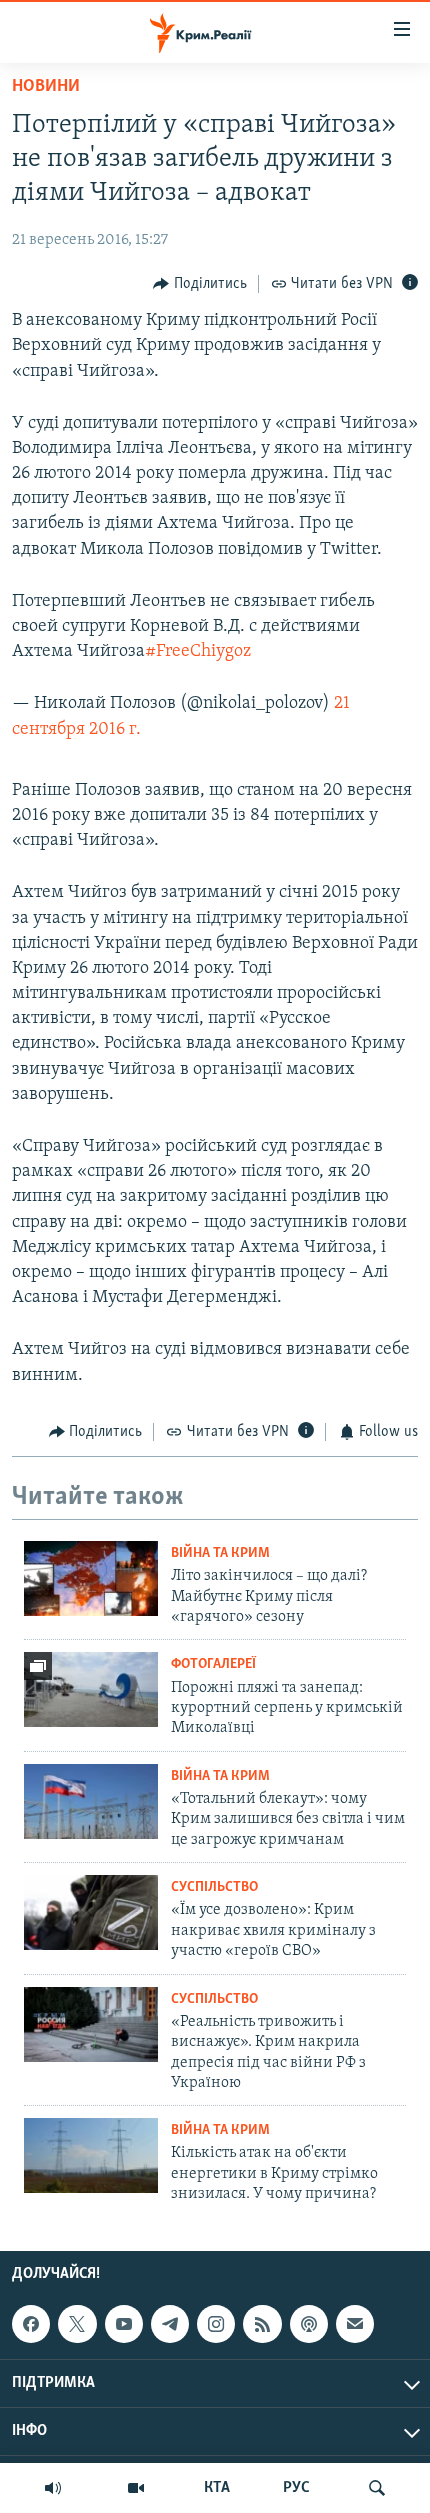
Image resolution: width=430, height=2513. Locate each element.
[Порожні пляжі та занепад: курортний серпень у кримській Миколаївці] (91, 1689)
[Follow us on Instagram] (216, 2324)
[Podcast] (309, 2324)
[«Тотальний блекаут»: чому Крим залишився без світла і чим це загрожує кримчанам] (91, 1801)
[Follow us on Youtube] (124, 2324)
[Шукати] (377, 2488)
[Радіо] (53, 2488)
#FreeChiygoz (198, 652)
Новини (46, 87)
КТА (217, 2488)
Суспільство (214, 1887)
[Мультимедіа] (136, 2488)
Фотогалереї (213, 1664)
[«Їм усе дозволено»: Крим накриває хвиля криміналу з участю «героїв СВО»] (91, 1912)
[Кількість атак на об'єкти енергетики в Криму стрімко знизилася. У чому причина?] (91, 2155)
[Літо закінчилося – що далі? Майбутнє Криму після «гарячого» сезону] (91, 1578)
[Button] (200, 284)
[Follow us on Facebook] (31, 2324)
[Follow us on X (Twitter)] (77, 2324)
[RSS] (262, 2324)
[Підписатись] (355, 2324)
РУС (296, 2488)
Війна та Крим (220, 1553)
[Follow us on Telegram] (170, 2324)
